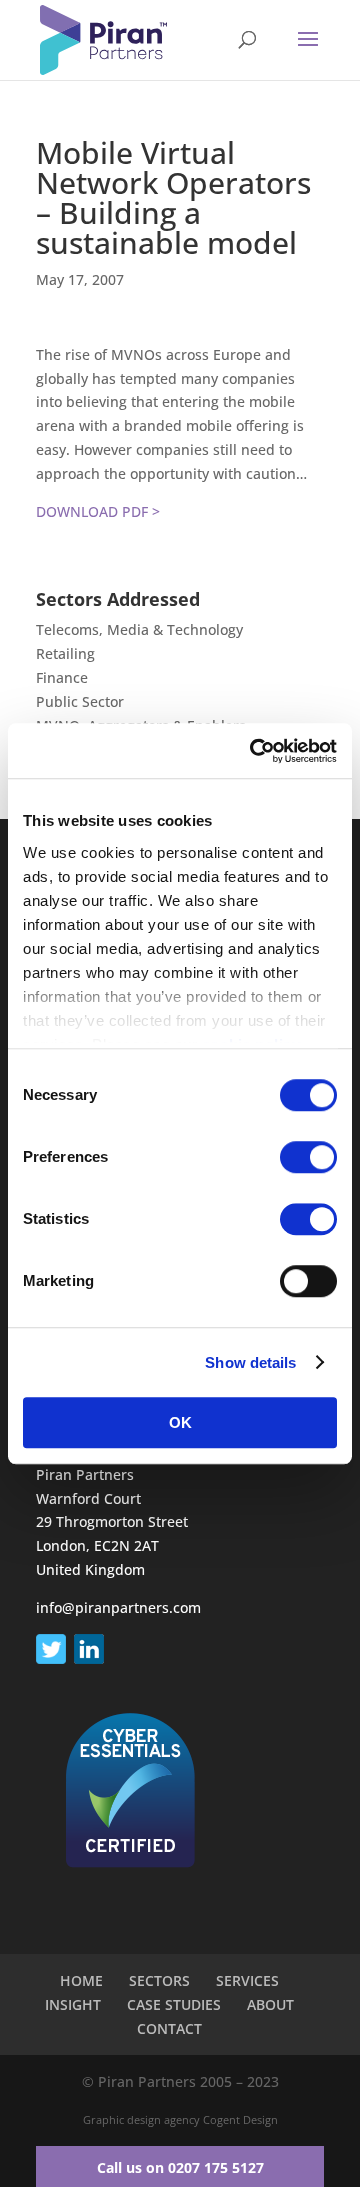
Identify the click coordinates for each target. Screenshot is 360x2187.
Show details (250, 1362)
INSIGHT (73, 2004)
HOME (81, 1980)
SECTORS (159, 1980)
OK (180, 1422)
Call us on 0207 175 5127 (180, 2167)
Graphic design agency (141, 2119)
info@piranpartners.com (118, 1607)
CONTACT (169, 2028)
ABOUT (270, 2004)
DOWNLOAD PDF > (98, 511)
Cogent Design (240, 2119)
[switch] (308, 1157)
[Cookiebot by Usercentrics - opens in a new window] (254, 751)
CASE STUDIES (174, 2004)
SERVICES (247, 1980)
